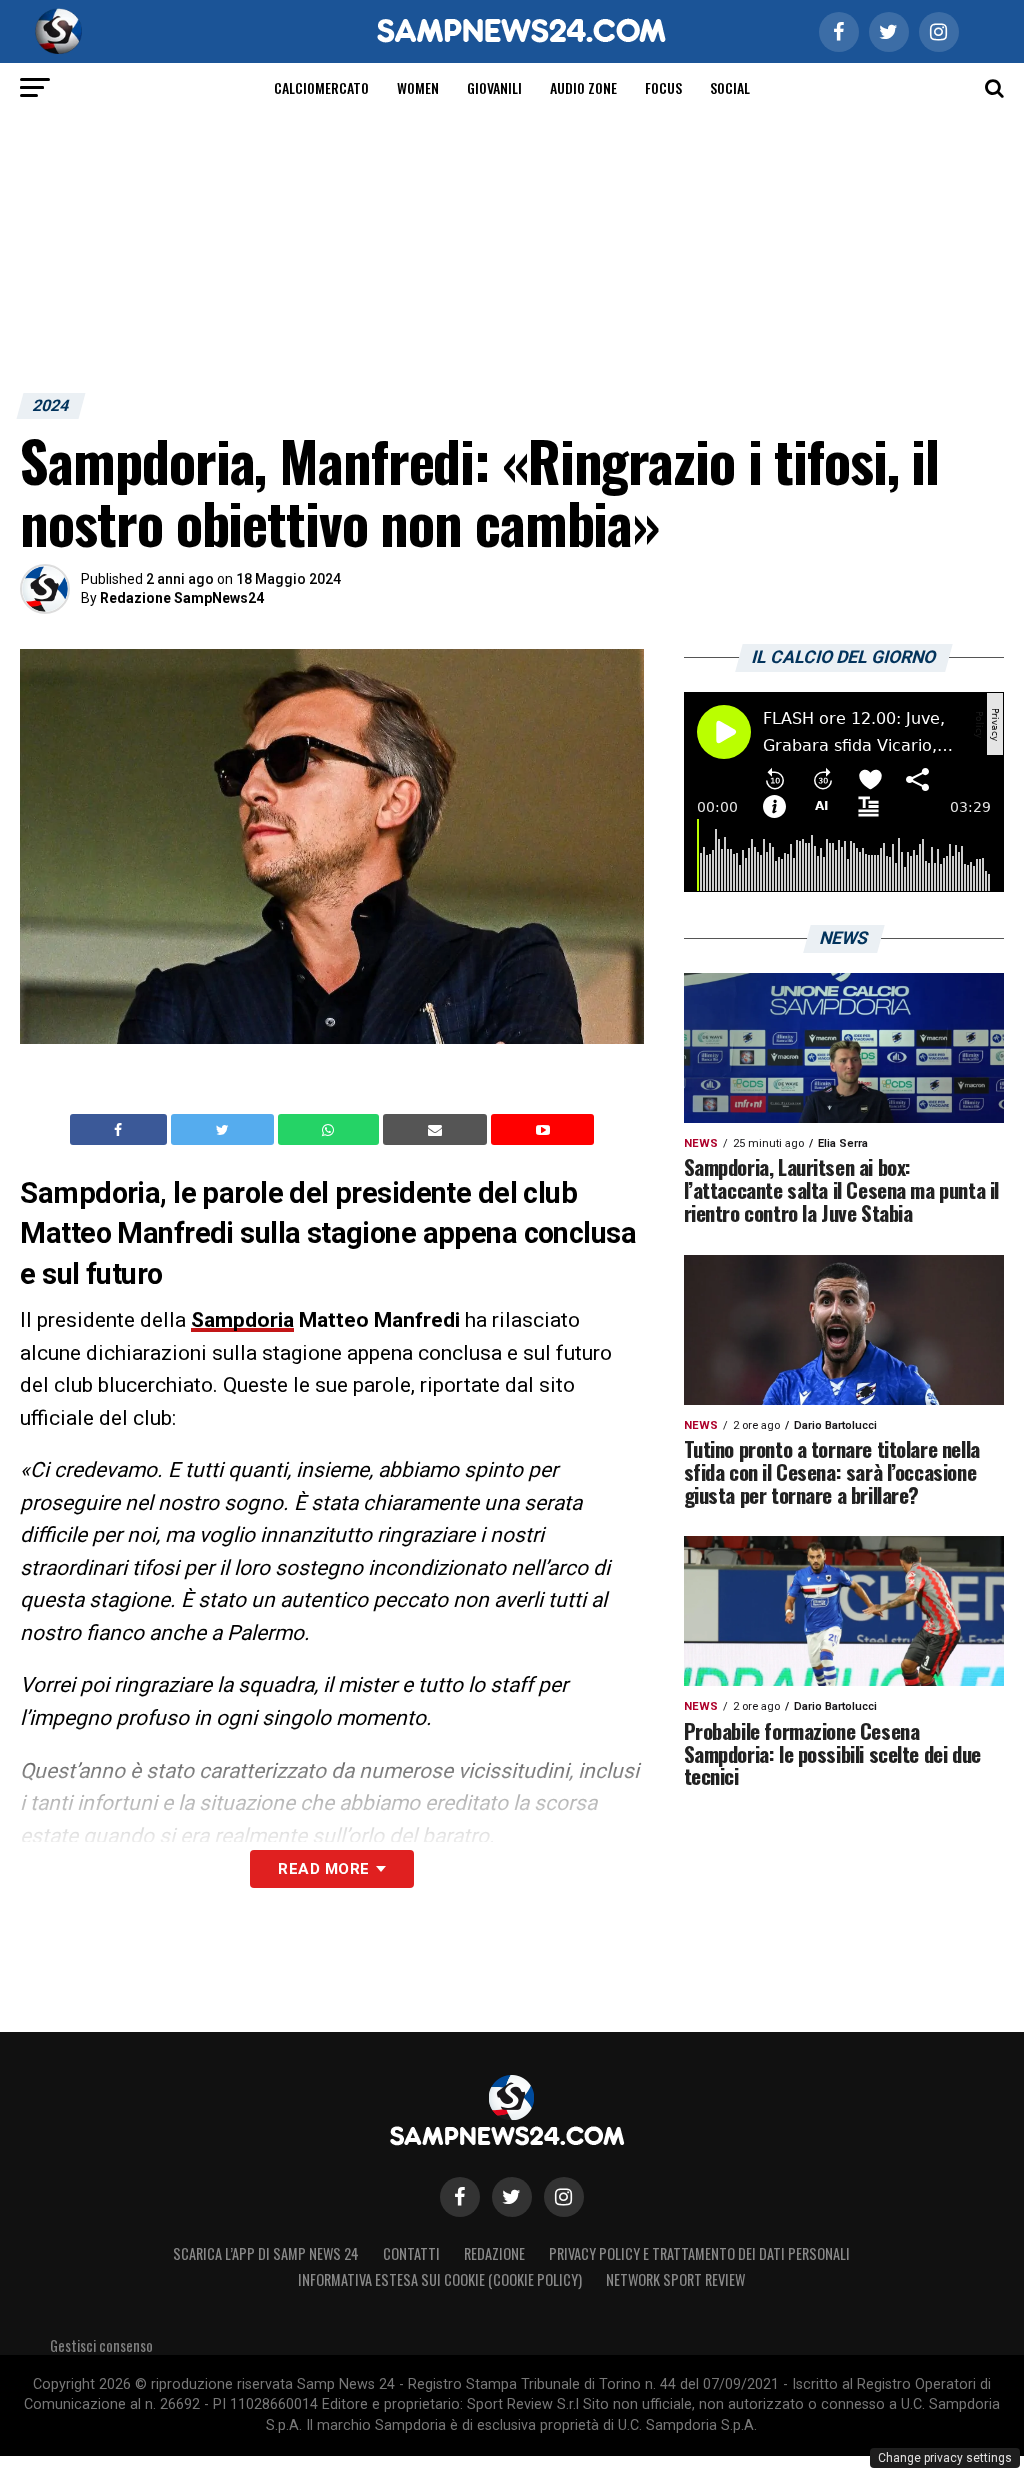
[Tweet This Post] (224, 1130)
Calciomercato (321, 87)
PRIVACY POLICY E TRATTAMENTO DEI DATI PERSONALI (699, 2253)
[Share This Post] (331, 1130)
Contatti (411, 2253)
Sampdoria (242, 1320)
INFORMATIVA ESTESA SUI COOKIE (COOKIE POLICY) (440, 2279)
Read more (323, 1869)
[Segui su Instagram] (564, 2197)
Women (418, 87)
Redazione (494, 2253)
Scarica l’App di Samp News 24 (266, 2253)
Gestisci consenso (101, 2345)
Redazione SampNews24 (182, 598)
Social (730, 87)
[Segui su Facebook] (460, 2197)
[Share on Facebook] (121, 1130)
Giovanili (494, 87)
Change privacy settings (945, 2458)
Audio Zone (583, 87)
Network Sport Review (675, 2279)
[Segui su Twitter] (512, 2197)
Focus (663, 87)
